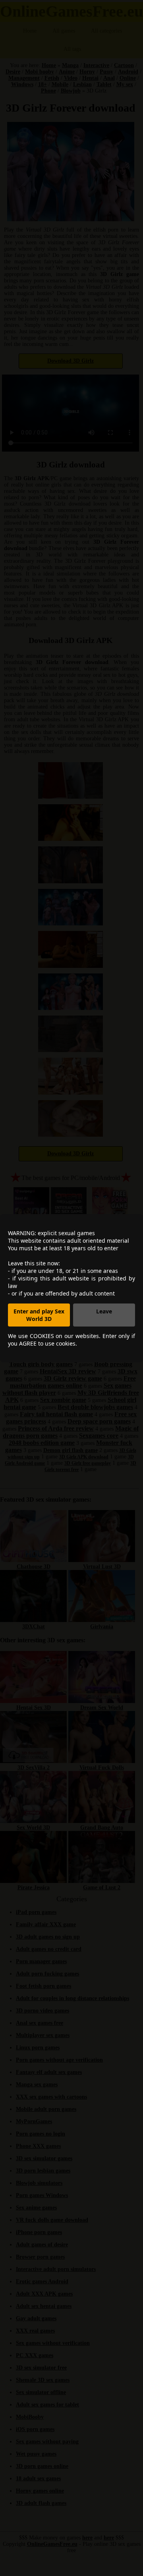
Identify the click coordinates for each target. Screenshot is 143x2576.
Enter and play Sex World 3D (39, 1315)
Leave (104, 1311)
